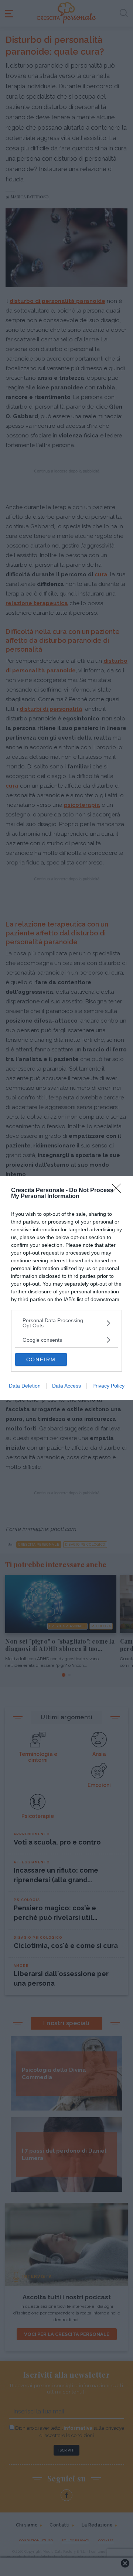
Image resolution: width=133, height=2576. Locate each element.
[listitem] (66, 1323)
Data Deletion (25, 1386)
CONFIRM (41, 1359)
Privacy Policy (108, 1386)
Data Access (66, 1386)
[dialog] (66, 1288)
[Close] (119, 1191)
